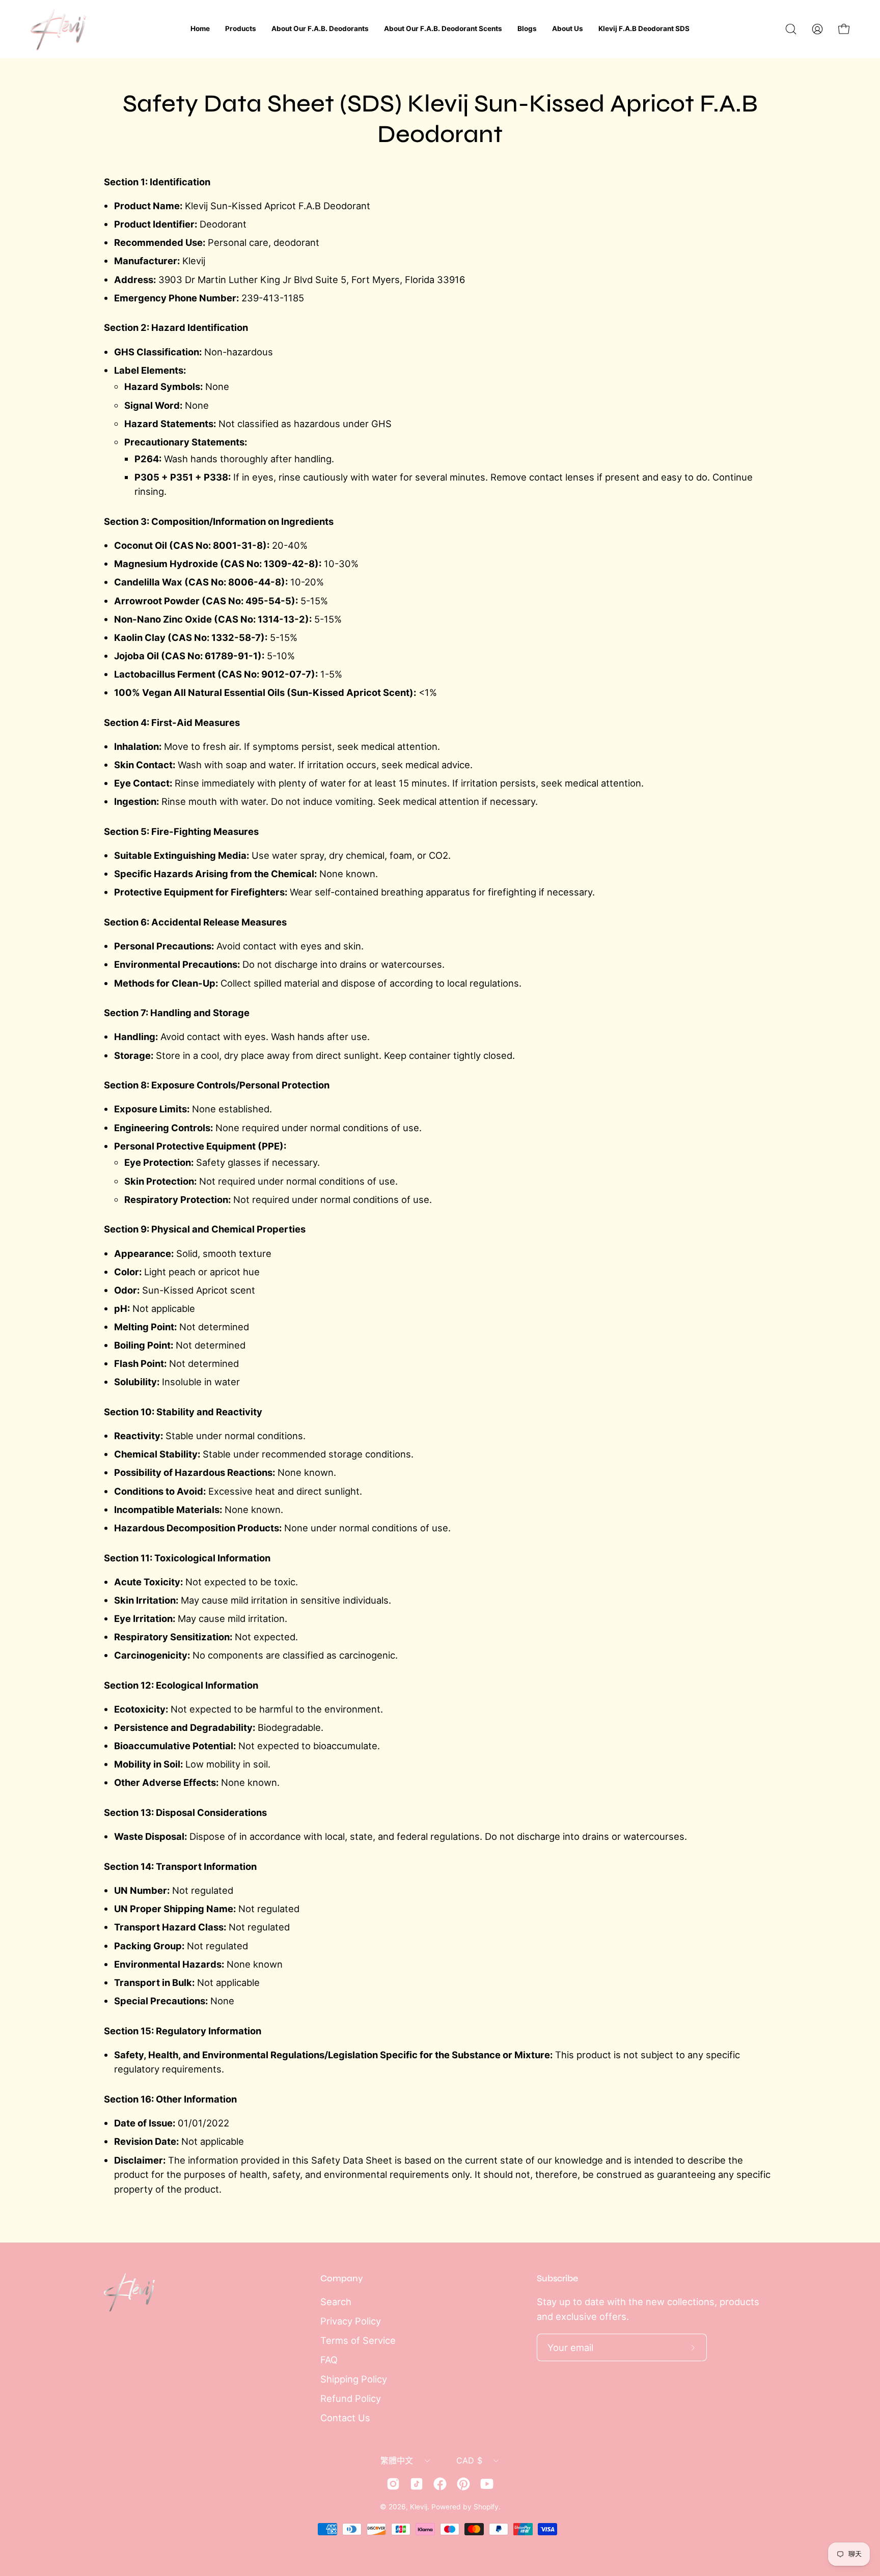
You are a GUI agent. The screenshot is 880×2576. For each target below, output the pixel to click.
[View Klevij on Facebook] (440, 2484)
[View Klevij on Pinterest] (463, 2484)
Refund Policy (351, 2398)
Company (342, 2278)
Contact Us (345, 2418)
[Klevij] (59, 29)
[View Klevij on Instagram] (393, 2484)
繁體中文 (397, 2460)
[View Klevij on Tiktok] (417, 2484)
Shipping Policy (354, 2379)
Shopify (486, 2507)
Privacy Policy (351, 2321)
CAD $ (470, 2460)
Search (336, 2302)
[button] (791, 29)
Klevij (419, 2507)
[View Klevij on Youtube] (487, 2484)
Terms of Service (358, 2340)
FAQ (329, 2360)
